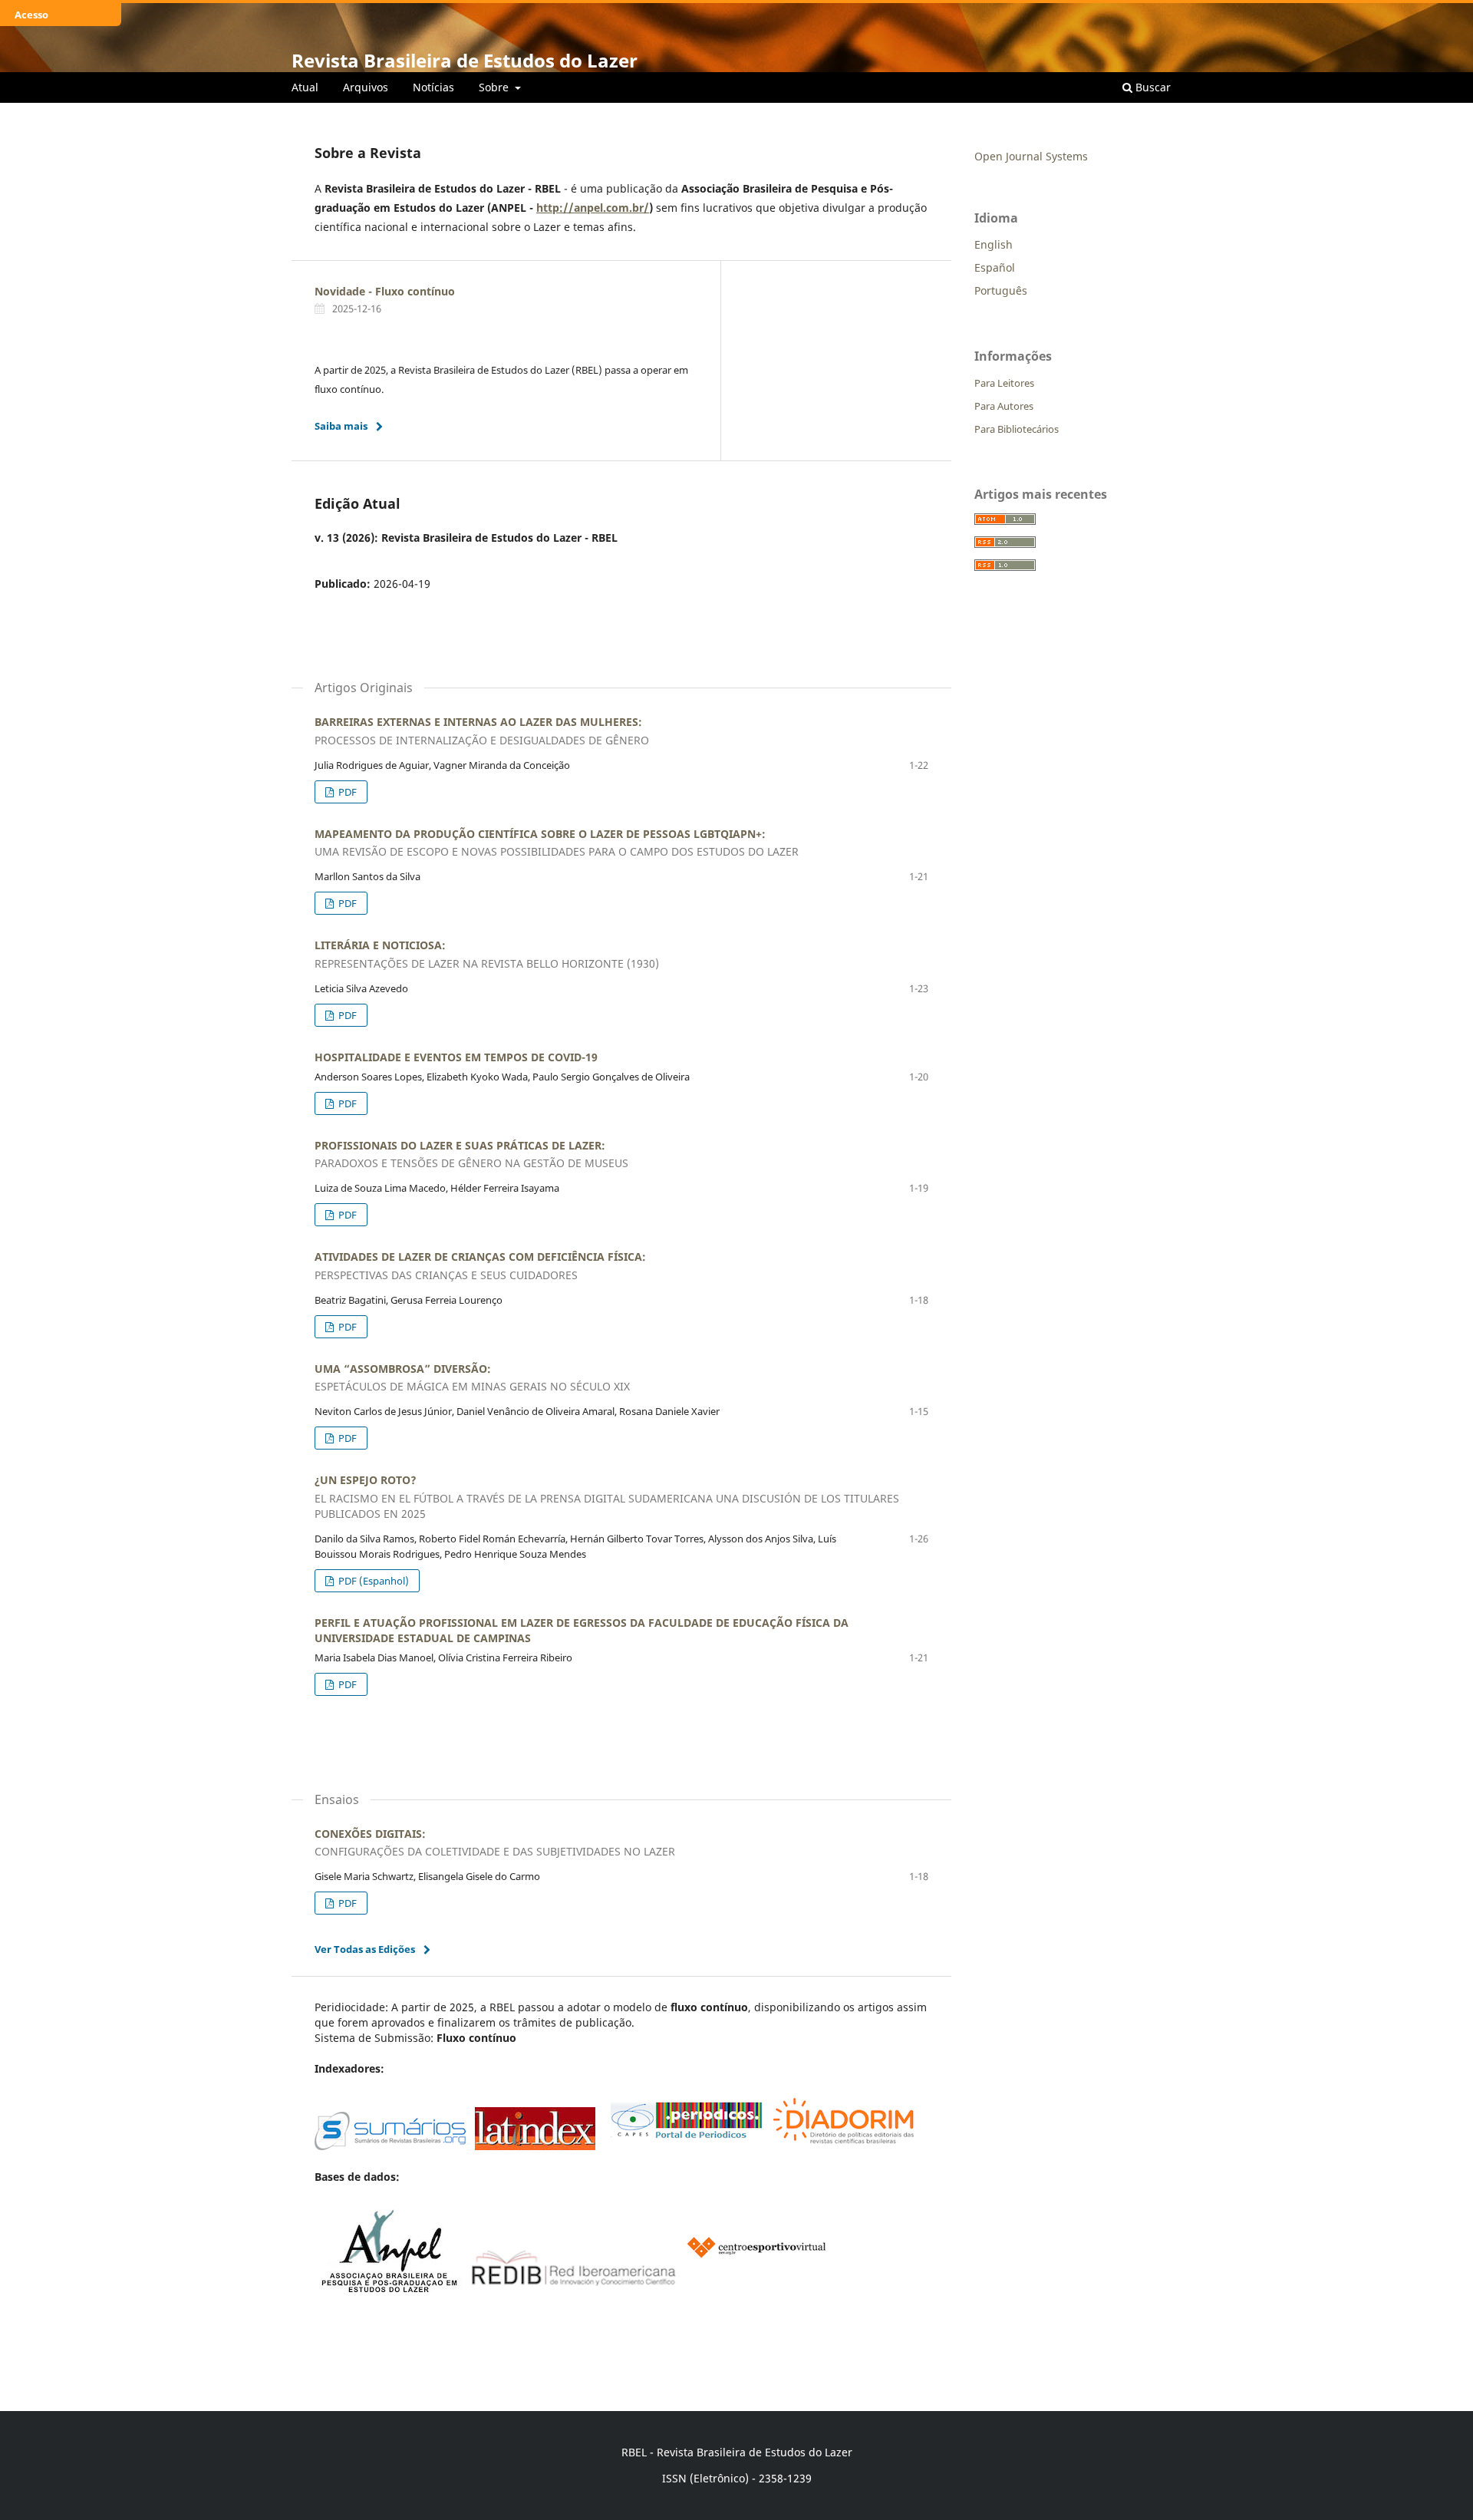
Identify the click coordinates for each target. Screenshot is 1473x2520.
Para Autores (1004, 406)
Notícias (433, 87)
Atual (305, 87)
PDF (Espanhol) (372, 1581)
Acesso (31, 15)
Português (1001, 290)
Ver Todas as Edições (365, 1949)
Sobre (495, 87)
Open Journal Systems (1031, 156)
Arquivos (366, 87)
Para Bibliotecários (1017, 429)
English (994, 244)
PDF (346, 792)
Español (995, 267)
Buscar (1152, 87)
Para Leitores (1004, 383)
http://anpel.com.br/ (593, 208)
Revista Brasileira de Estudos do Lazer (465, 60)
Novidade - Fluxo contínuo (385, 291)
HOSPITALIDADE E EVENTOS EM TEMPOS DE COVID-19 (456, 1057)
